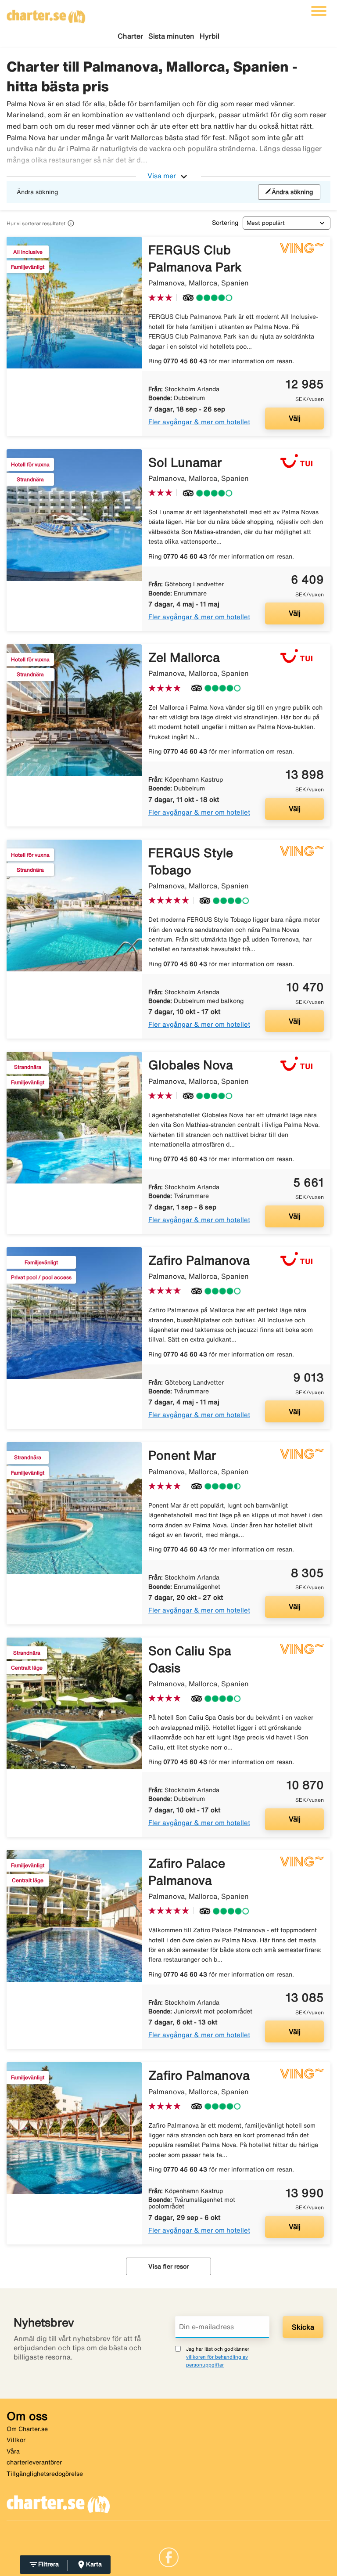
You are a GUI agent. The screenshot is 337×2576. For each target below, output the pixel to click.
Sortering (225, 223)
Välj (295, 418)
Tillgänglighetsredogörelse (45, 2474)
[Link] (169, 2556)
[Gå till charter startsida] (46, 14)
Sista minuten (171, 36)
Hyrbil (210, 36)
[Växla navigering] (319, 11)
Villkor (16, 2440)
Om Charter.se (27, 2429)
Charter (130, 36)
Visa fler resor (168, 2266)
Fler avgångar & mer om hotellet (199, 422)
